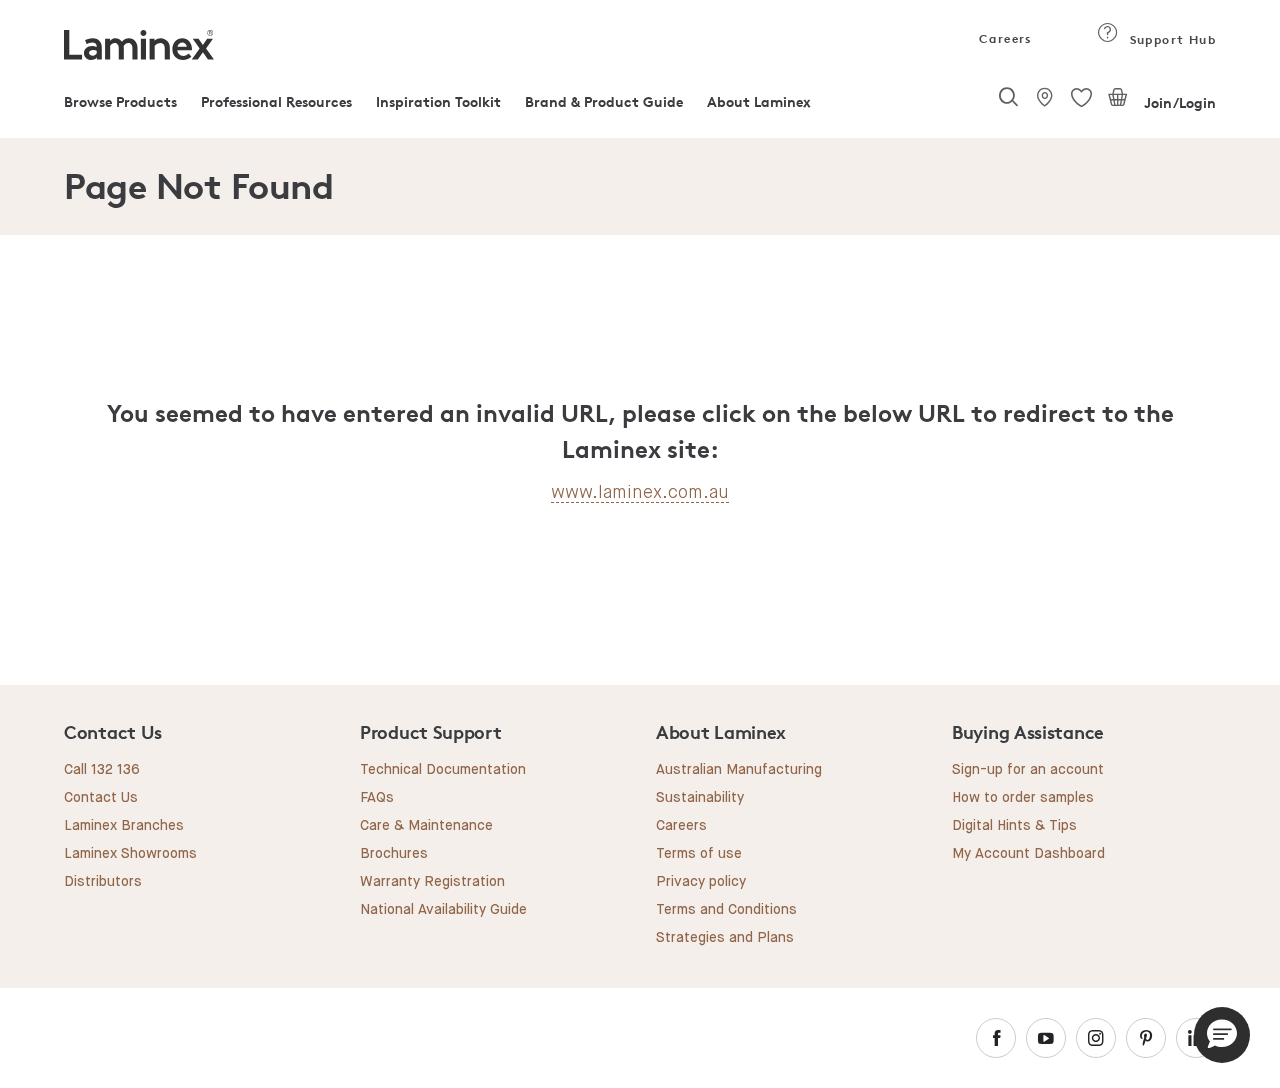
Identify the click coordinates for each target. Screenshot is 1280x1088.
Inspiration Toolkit (438, 101)
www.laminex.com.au (640, 492)
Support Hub (1170, 39)
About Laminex (759, 101)
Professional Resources (276, 101)
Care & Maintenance (426, 826)
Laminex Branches (124, 826)
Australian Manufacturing (739, 770)
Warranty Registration (432, 882)
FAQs (377, 798)
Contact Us (101, 798)
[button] (1222, 1035)
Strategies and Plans (725, 938)
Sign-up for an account (1028, 770)
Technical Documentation (443, 770)
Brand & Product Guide (604, 101)
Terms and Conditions (726, 910)
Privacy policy (701, 882)
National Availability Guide (443, 910)
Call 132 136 (102, 770)
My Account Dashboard (1028, 854)
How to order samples (1023, 798)
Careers (1004, 38)
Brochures (394, 854)
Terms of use (699, 854)
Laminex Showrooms (130, 854)
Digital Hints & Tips (1014, 826)
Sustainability (700, 798)
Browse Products (120, 101)
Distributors (103, 882)
